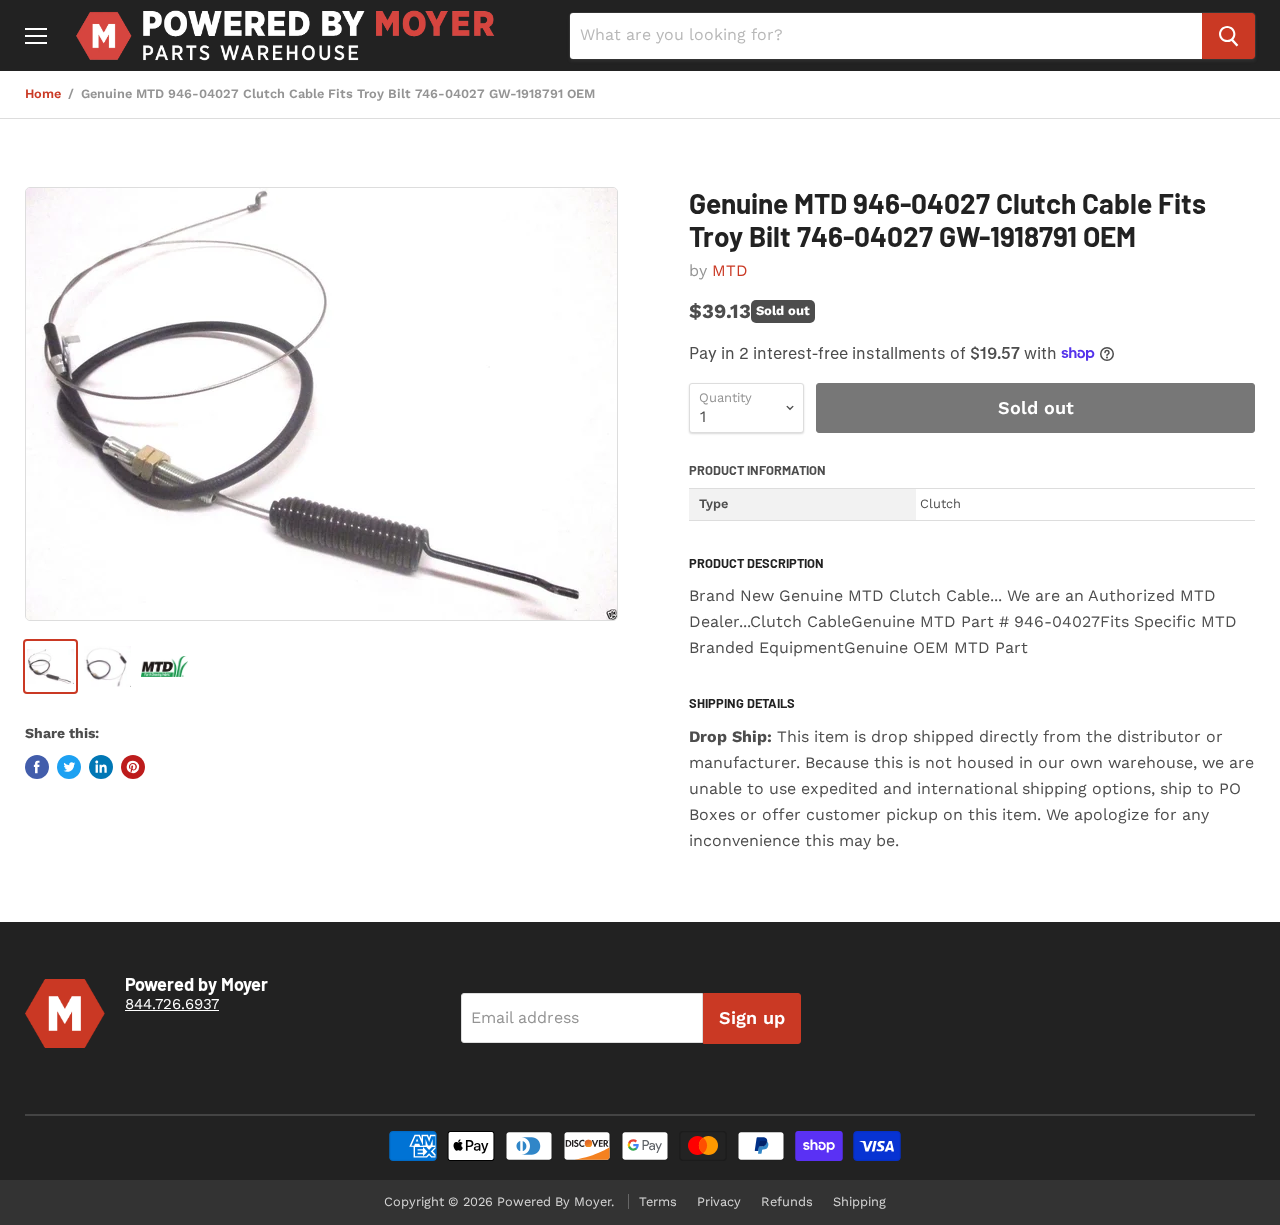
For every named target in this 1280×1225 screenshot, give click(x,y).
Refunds (787, 1201)
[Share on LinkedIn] (101, 767)
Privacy (719, 1201)
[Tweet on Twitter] (69, 767)
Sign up (752, 1017)
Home (43, 94)
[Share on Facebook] (37, 767)
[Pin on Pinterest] (133, 767)
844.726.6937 (172, 1004)
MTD (730, 270)
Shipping (859, 1201)
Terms (658, 1201)
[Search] (1228, 36)
